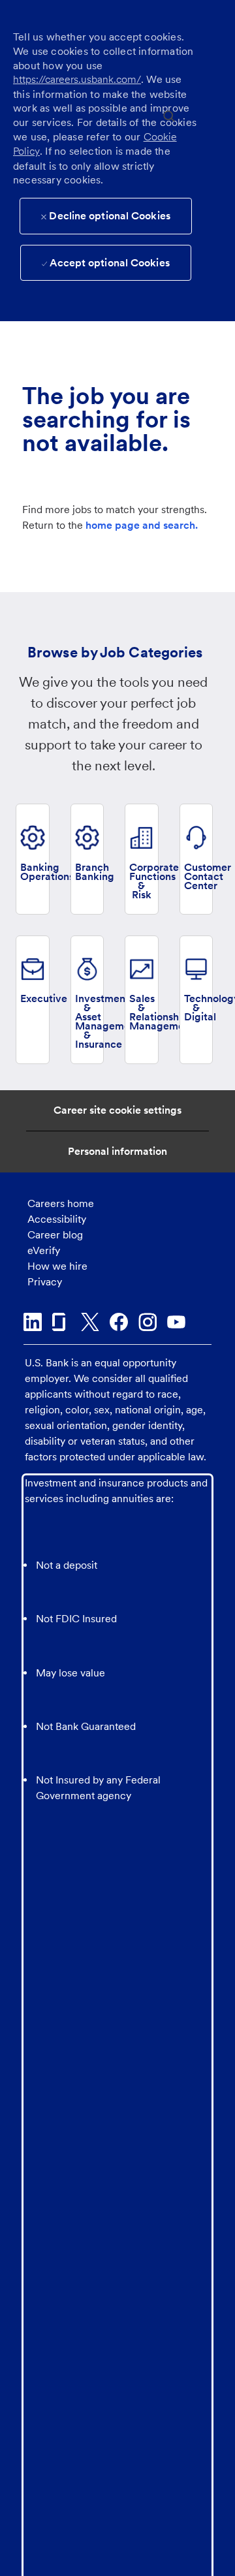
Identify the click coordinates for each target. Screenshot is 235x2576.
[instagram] (148, 1322)
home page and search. (142, 525)
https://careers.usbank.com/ (77, 79)
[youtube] (176, 1322)
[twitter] (90, 1322)
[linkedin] (33, 1322)
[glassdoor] (61, 1322)
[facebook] (119, 1322)
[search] (169, 115)
